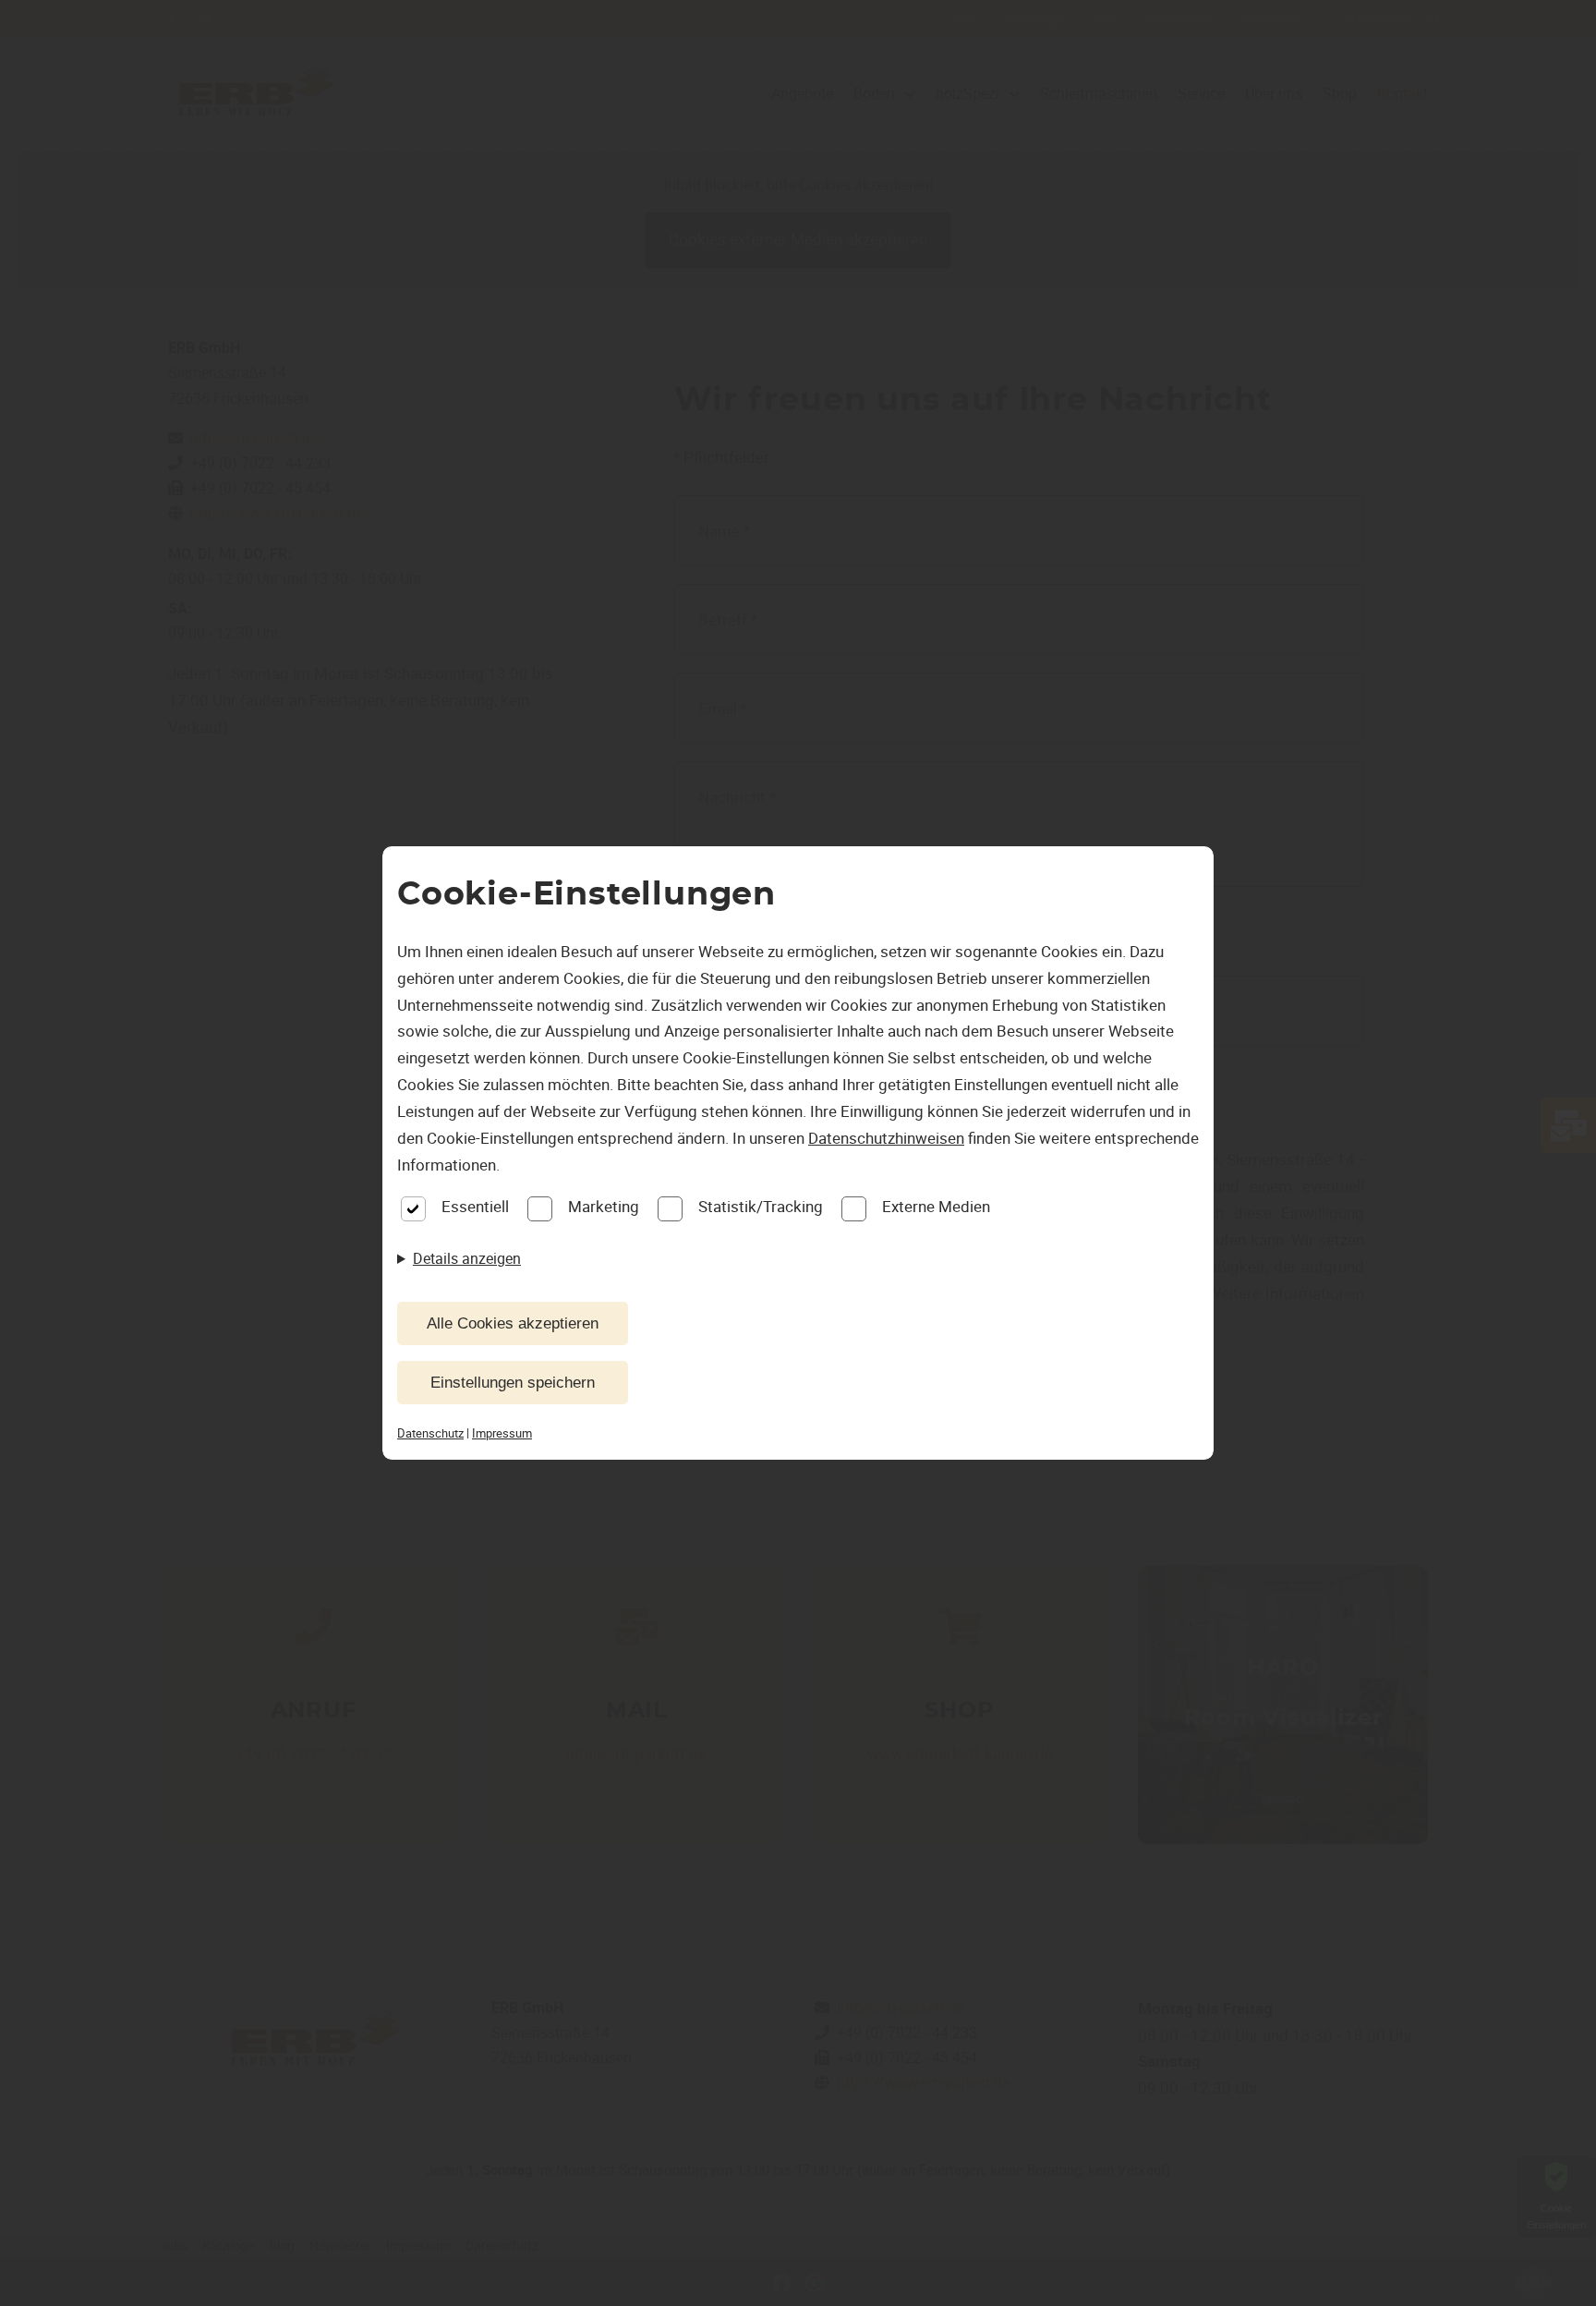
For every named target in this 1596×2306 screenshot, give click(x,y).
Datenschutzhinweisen (886, 1138)
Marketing (604, 1206)
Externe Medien (936, 1206)
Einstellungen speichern (513, 1383)
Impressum (502, 1433)
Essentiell (475, 1206)
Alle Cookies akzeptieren (513, 1323)
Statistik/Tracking (761, 1206)
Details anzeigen (467, 1258)
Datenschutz (430, 1433)
